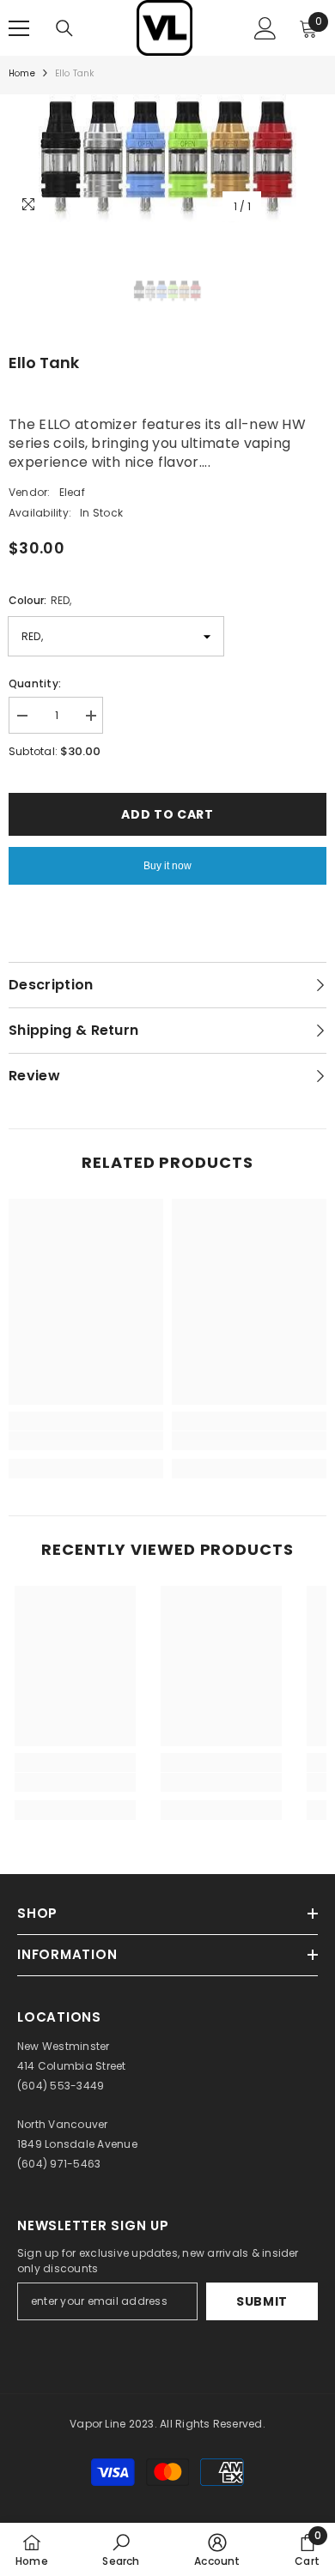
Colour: (40, 600)
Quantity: (35, 683)
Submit (262, 2301)
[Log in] (265, 28)
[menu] (19, 28)
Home (22, 73)
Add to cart (167, 814)
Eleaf (72, 492)
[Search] (64, 28)
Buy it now (167, 866)
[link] (86, 1441)
